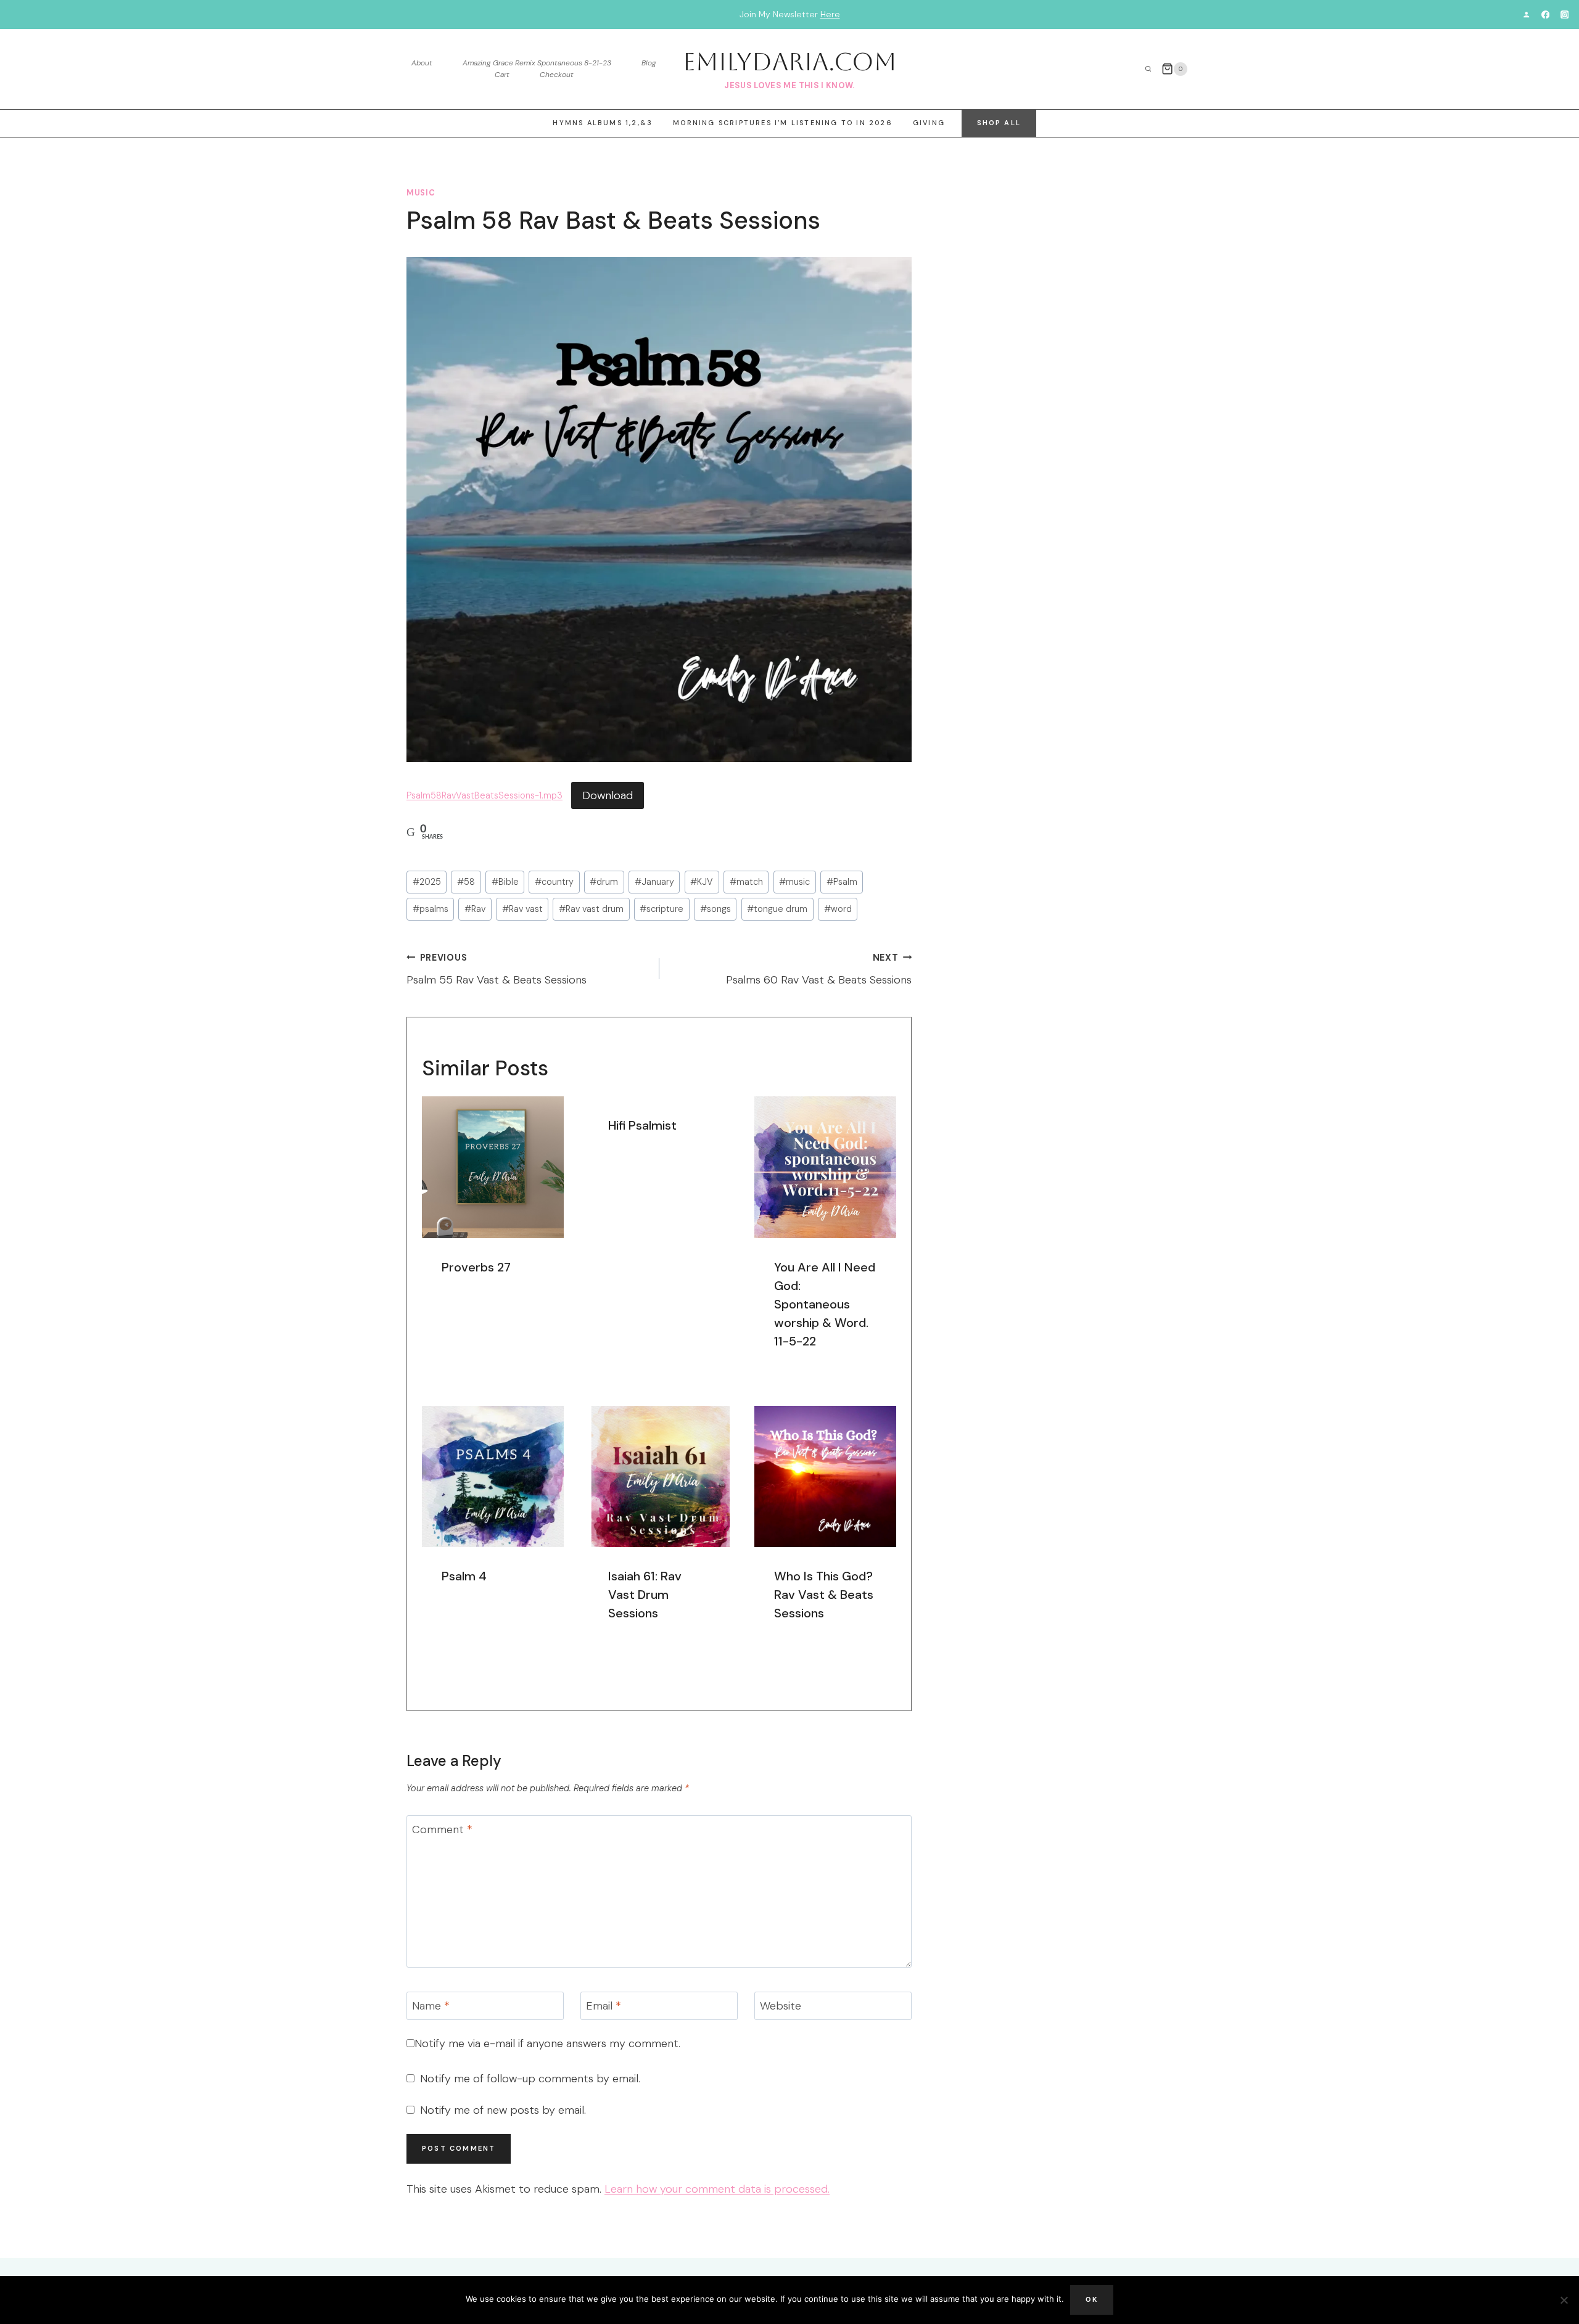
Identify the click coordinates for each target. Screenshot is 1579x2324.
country (554, 882)
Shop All (999, 123)
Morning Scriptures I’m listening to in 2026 (783, 123)
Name (431, 2006)
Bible (505, 882)
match (746, 882)
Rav (475, 909)
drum (604, 882)
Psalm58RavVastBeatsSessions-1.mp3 (484, 796)
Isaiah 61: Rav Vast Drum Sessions (645, 1595)
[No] (1564, 2300)
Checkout (557, 75)
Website (781, 2006)
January (654, 882)
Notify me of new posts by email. (503, 2110)
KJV (702, 882)
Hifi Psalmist (642, 1125)
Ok (1092, 2299)
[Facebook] (1545, 14)
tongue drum (777, 909)
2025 (427, 882)
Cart (502, 75)
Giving (929, 123)
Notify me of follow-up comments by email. (530, 2079)
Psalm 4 (464, 1576)
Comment (442, 1830)
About (422, 63)
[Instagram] (1565, 14)
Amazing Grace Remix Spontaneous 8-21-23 (537, 63)
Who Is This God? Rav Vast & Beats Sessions (824, 1595)
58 (466, 882)
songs (715, 909)
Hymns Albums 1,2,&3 (603, 123)
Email (604, 2006)
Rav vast (522, 909)
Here (830, 14)
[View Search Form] (1148, 69)
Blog (649, 63)
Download (608, 795)
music (421, 193)
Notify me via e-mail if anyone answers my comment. (547, 2044)
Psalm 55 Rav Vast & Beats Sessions (497, 970)
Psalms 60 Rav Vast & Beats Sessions (819, 970)
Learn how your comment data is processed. (717, 2189)
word (838, 909)
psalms (431, 909)
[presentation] (493, 1167)
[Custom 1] (1526, 14)
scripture (662, 909)
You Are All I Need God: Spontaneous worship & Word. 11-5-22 (825, 1304)
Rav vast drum (591, 909)
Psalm (842, 882)
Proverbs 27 (476, 1267)
